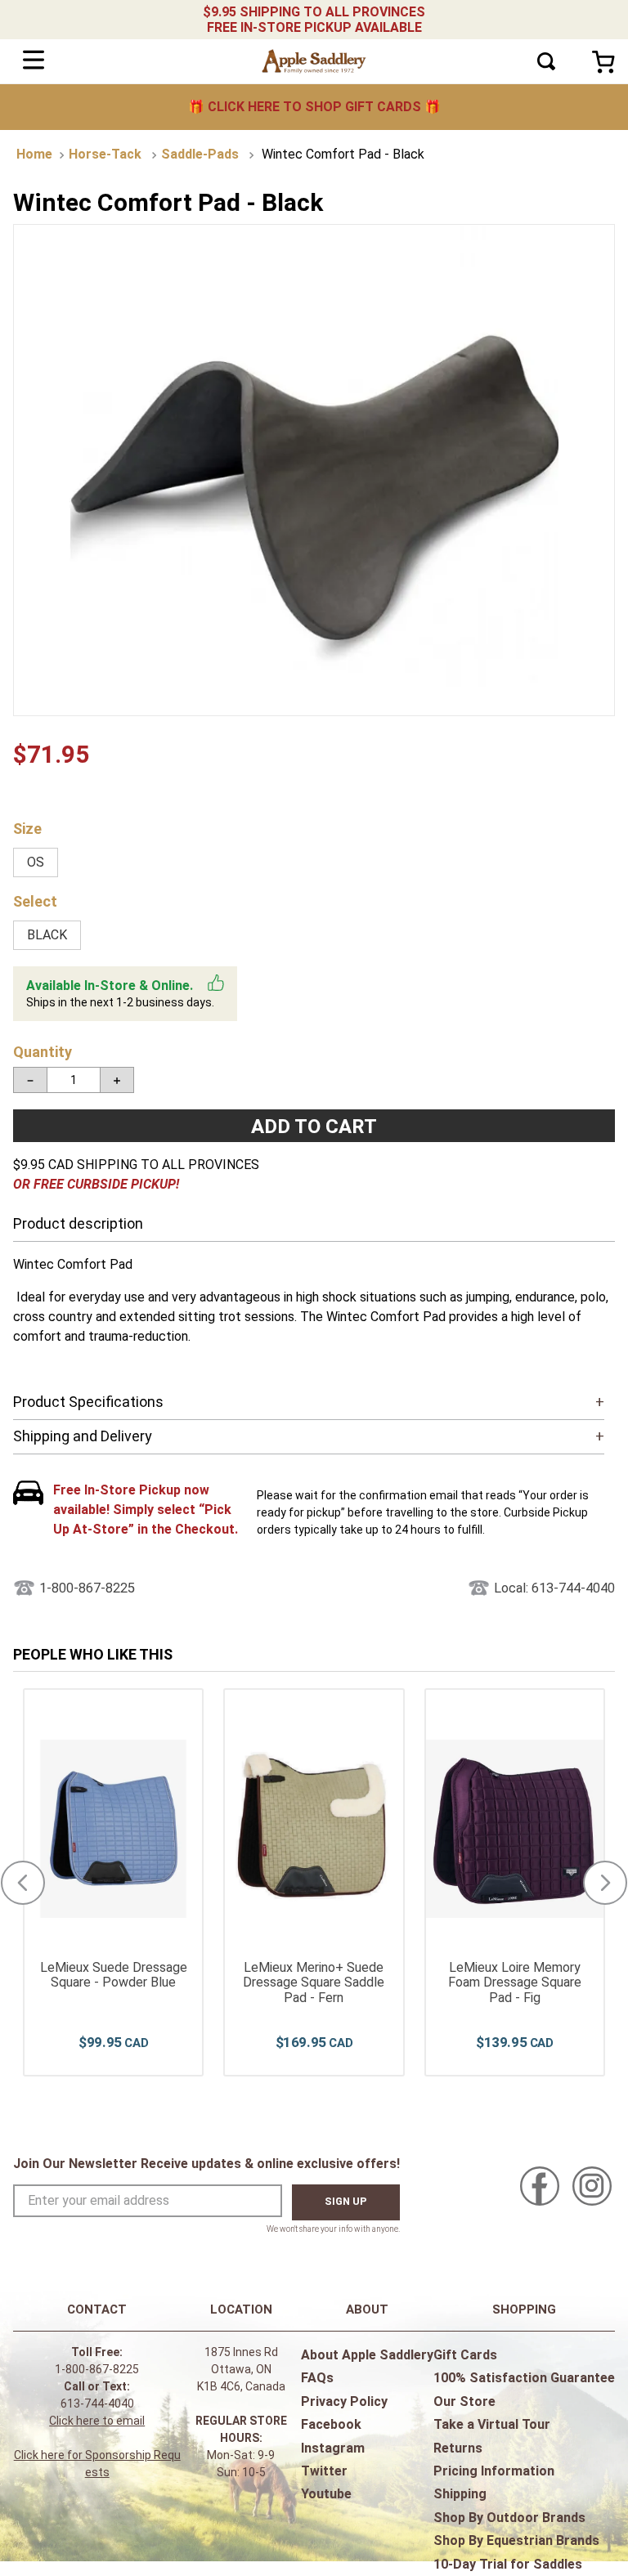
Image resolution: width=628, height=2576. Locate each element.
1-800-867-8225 (87, 1588)
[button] (36, 862)
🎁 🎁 (314, 107)
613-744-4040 (97, 2404)
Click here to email (97, 2421)
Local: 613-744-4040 (554, 1588)
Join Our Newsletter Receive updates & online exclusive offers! (206, 2164)
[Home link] (34, 155)
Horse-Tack (105, 154)
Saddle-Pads (200, 154)
